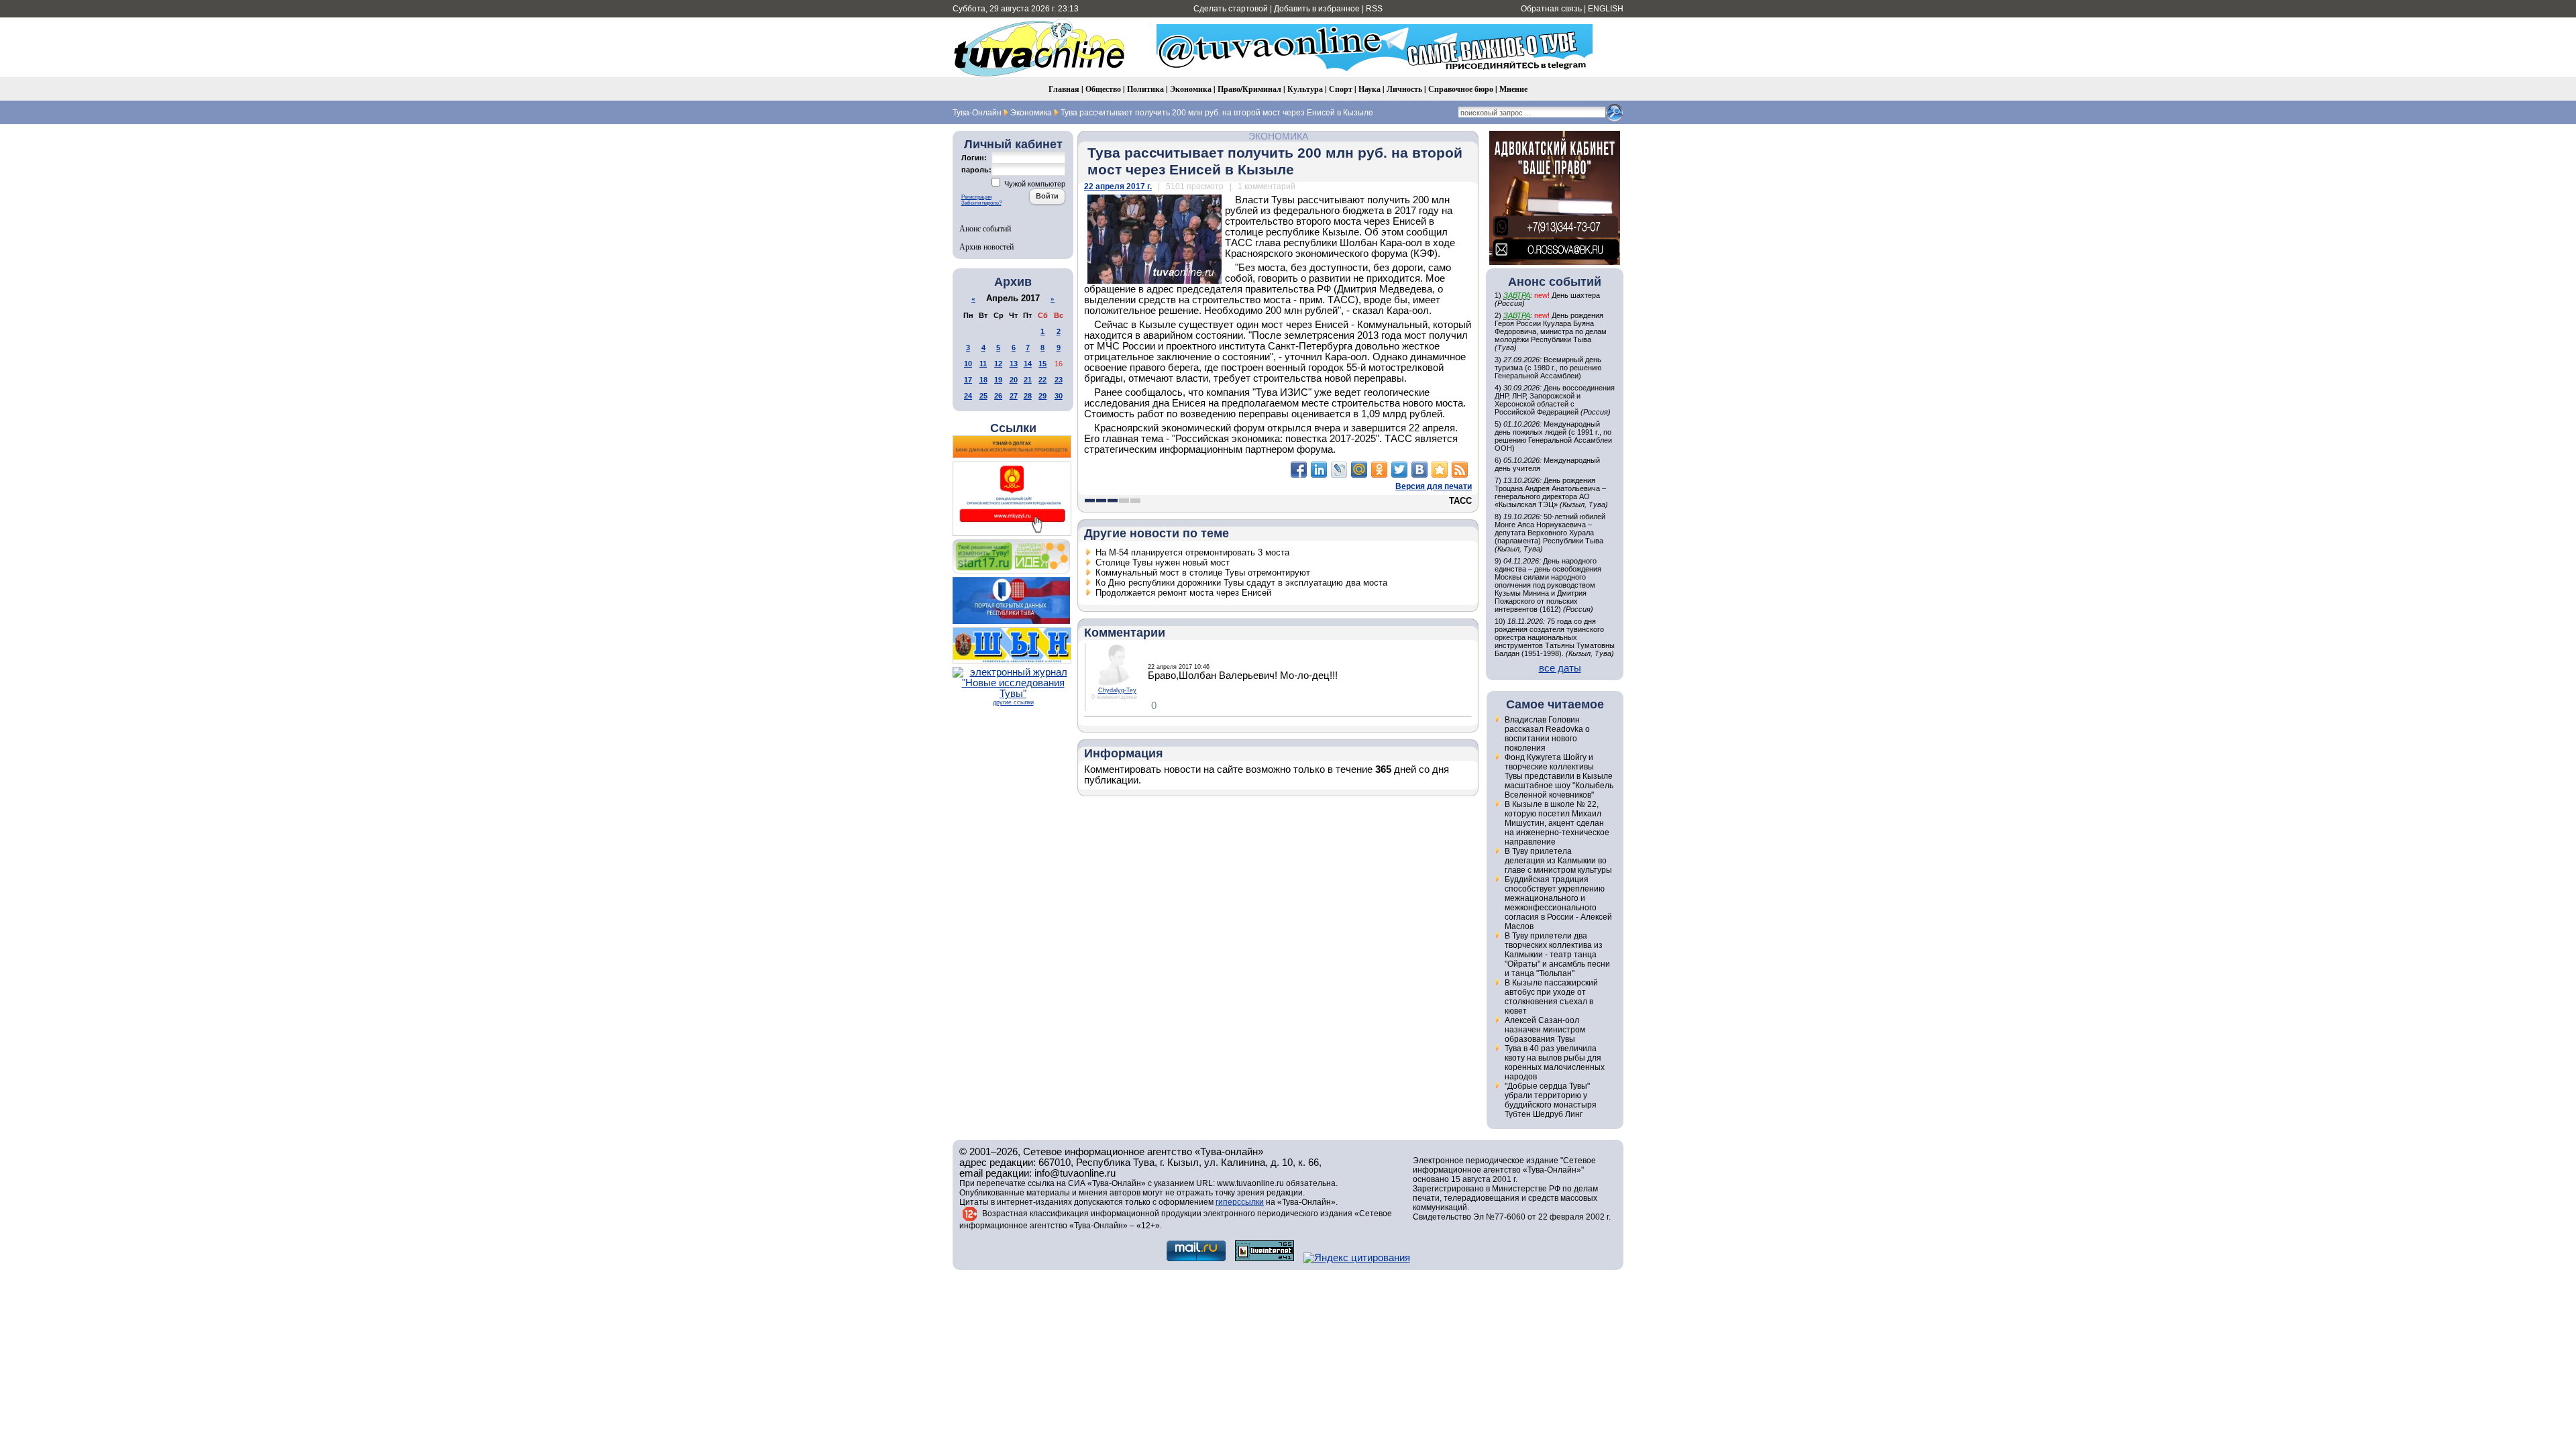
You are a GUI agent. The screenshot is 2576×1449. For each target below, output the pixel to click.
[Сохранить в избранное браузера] (1440, 470)
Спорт (1341, 89)
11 (983, 364)
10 (968, 364)
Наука (1370, 89)
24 (968, 396)
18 (983, 380)
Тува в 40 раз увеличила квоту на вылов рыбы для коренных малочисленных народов (1555, 1063)
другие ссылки (1013, 702)
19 (998, 380)
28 (1028, 396)
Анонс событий (985, 228)
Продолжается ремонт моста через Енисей (1183, 593)
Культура (1305, 89)
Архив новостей (986, 246)
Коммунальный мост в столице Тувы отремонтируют (1203, 573)
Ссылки (1013, 428)
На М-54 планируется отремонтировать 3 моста (1192, 552)
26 (998, 396)
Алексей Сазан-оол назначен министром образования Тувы (1545, 1030)
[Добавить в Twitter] (1399, 470)
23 (1059, 380)
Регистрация (976, 197)
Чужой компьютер (1034, 184)
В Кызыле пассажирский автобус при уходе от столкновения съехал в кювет (1551, 997)
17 (968, 380)
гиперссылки (1240, 1202)
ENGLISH (1606, 9)
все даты (1560, 668)
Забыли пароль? (981, 203)
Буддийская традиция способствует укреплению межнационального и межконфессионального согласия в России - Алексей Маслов (1558, 903)
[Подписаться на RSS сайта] (1460, 470)
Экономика (1191, 89)
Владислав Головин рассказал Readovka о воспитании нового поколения (1547, 734)
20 (1014, 380)
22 (1042, 380)
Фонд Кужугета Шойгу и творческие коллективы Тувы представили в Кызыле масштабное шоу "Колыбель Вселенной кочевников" (1559, 776)
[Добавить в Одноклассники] (1379, 470)
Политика (1145, 89)
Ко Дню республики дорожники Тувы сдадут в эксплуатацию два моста (1241, 583)
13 (1014, 364)
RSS (1374, 9)
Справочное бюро (1461, 89)
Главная (1064, 89)
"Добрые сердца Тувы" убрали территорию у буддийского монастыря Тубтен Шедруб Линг (1551, 1100)
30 (1059, 396)
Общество (1103, 89)
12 (998, 364)
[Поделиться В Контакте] (1419, 470)
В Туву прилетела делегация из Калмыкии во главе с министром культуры (1558, 861)
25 (983, 396)
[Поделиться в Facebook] (1299, 470)
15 (1042, 364)
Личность (1404, 89)
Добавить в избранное (1317, 9)
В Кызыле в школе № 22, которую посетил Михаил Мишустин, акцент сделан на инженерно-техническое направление (1557, 823)
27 (1014, 396)
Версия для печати (1434, 486)
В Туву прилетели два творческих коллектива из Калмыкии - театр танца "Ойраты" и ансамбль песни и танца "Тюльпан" (1557, 955)
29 (1042, 396)
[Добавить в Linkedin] (1319, 470)
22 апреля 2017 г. (1118, 186)
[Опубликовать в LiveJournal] (1339, 470)
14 (1028, 364)
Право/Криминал (1249, 89)
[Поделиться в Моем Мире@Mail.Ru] (1359, 470)
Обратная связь (1551, 9)
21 (1028, 380)
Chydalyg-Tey (1117, 690)
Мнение (1513, 89)
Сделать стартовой (1231, 9)
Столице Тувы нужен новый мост (1163, 562)
